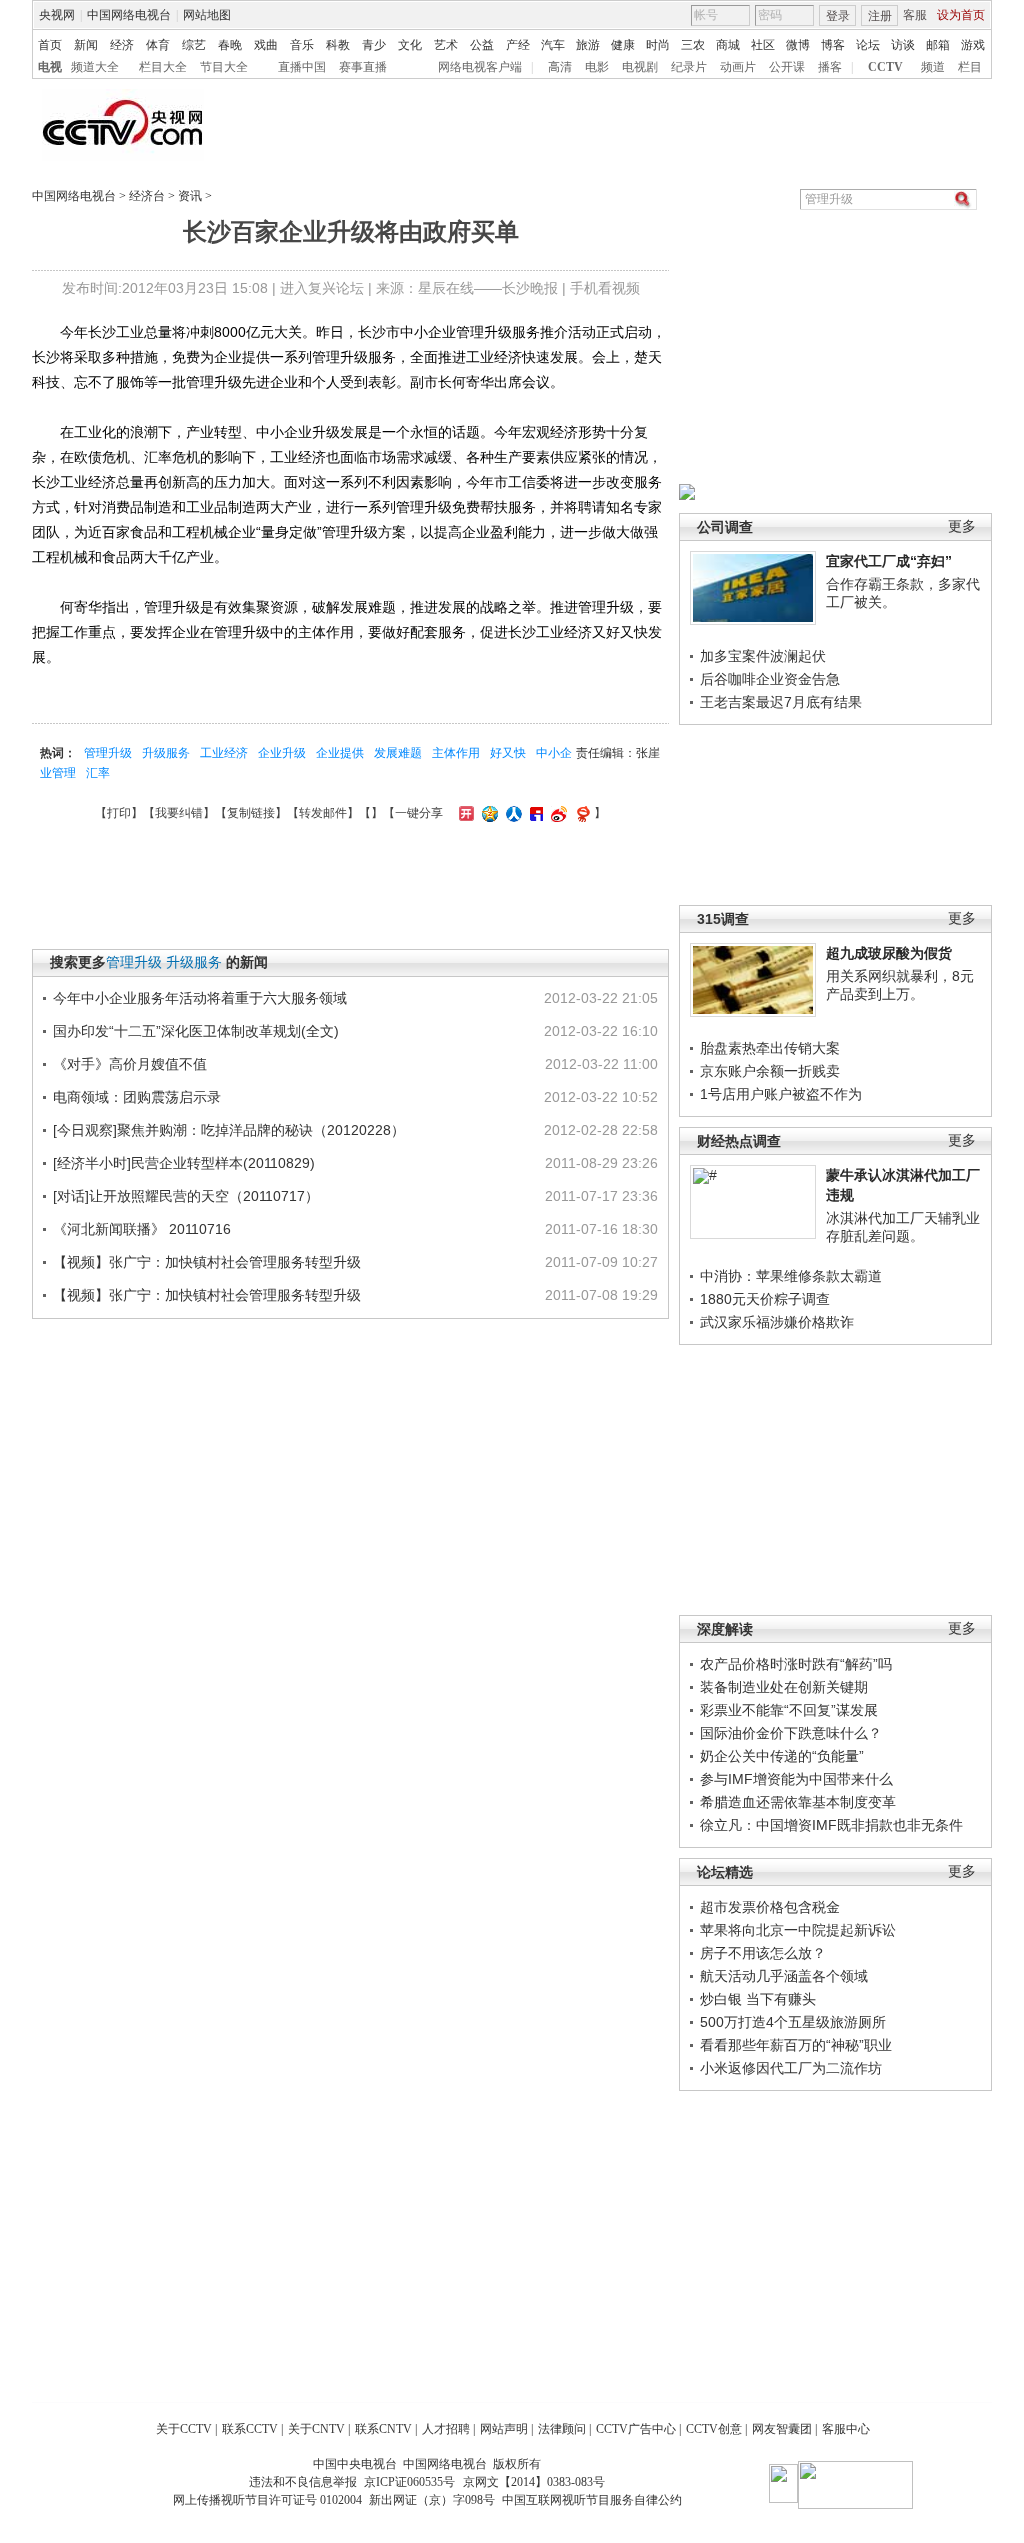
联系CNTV (383, 2429)
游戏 (973, 45)
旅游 (588, 45)
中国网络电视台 (129, 15)
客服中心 (846, 2429)
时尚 (658, 45)
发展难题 (398, 753)
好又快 (508, 753)
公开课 (787, 67)
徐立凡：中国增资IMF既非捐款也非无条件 (831, 1825)
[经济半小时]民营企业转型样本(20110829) (184, 1163)
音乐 (302, 45)
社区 (763, 45)
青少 (374, 45)
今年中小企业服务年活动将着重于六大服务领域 (200, 998)
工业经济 (224, 753)
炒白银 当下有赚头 (758, 1999)
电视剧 (640, 67)
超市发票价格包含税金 (770, 1907)
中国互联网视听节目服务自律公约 (592, 2500)
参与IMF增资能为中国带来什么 (796, 1779)
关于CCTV (184, 2429)
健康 (623, 45)
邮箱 (938, 45)
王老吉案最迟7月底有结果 (781, 702)
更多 (962, 526)
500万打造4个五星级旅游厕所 (793, 2022)
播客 (830, 67)
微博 (798, 45)
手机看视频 (605, 288)
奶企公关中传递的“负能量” (782, 1756)
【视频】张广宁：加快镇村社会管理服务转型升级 (207, 1262)
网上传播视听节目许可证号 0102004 (267, 2500)
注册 (880, 16)
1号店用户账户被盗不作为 (781, 1094)
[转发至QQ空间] (487, 813)
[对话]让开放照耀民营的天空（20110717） (186, 1196)
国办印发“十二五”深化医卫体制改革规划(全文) (196, 1031)
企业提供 (340, 753)
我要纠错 (179, 813)
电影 (597, 67)
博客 (833, 45)
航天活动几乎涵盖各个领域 (784, 1976)
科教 (338, 45)
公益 (482, 45)
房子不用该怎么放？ (763, 1953)
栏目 (970, 67)
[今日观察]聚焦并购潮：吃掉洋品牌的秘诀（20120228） (229, 1130)
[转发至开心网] (464, 813)
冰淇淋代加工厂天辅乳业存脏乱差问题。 (903, 1227)
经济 (122, 45)
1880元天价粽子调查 (765, 1299)
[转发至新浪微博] (556, 813)
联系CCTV (250, 2429)
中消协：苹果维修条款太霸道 (791, 1276)
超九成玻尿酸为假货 (889, 953)
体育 (158, 45)
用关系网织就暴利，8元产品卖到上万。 (900, 985)
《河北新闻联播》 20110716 (142, 1229)
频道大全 (95, 67)
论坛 (868, 45)
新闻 (86, 45)
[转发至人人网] (511, 813)
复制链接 (251, 813)
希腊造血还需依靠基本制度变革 (798, 1802)
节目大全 (224, 67)
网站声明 (504, 2429)
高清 (560, 67)
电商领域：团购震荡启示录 (137, 1097)
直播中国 (302, 67)
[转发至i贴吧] (534, 813)
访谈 (903, 45)
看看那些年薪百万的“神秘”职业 (796, 2045)
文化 (410, 45)
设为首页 (961, 15)
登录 (838, 16)
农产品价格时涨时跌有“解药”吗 (796, 1664)
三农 (693, 45)
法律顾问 (562, 2429)
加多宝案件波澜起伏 (763, 656)
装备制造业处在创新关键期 (784, 1687)
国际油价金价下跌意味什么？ (791, 1733)
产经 (518, 45)
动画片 (738, 67)
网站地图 (207, 15)
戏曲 (266, 45)
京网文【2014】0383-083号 (534, 2482)
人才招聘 (446, 2429)
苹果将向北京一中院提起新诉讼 (798, 1930)
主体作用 (456, 753)
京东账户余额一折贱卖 (770, 1071)
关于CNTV (316, 2429)
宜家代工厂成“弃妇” (889, 561)
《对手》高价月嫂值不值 (130, 1064)
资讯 (190, 196)
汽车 (553, 45)
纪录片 (689, 67)
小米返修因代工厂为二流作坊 (791, 2068)
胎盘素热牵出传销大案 (770, 1048)
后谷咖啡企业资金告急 (770, 679)
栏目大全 (163, 67)
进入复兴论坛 (322, 288)
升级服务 (166, 753)
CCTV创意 (714, 2429)
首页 (50, 45)
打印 (119, 813)
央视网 (57, 15)
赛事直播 (363, 67)
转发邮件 (323, 813)
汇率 (98, 773)
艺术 (446, 45)
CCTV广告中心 (636, 2429)
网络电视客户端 (480, 67)
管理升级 (108, 753)
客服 (915, 15)
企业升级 (282, 753)
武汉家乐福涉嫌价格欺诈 (777, 1322)
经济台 (147, 196)
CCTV (885, 67)
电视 (50, 67)
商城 (728, 45)
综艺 (194, 45)
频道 (933, 67)
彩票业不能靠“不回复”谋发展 (789, 1710)
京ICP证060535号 (409, 2482)
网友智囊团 (782, 2429)
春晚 (230, 45)
